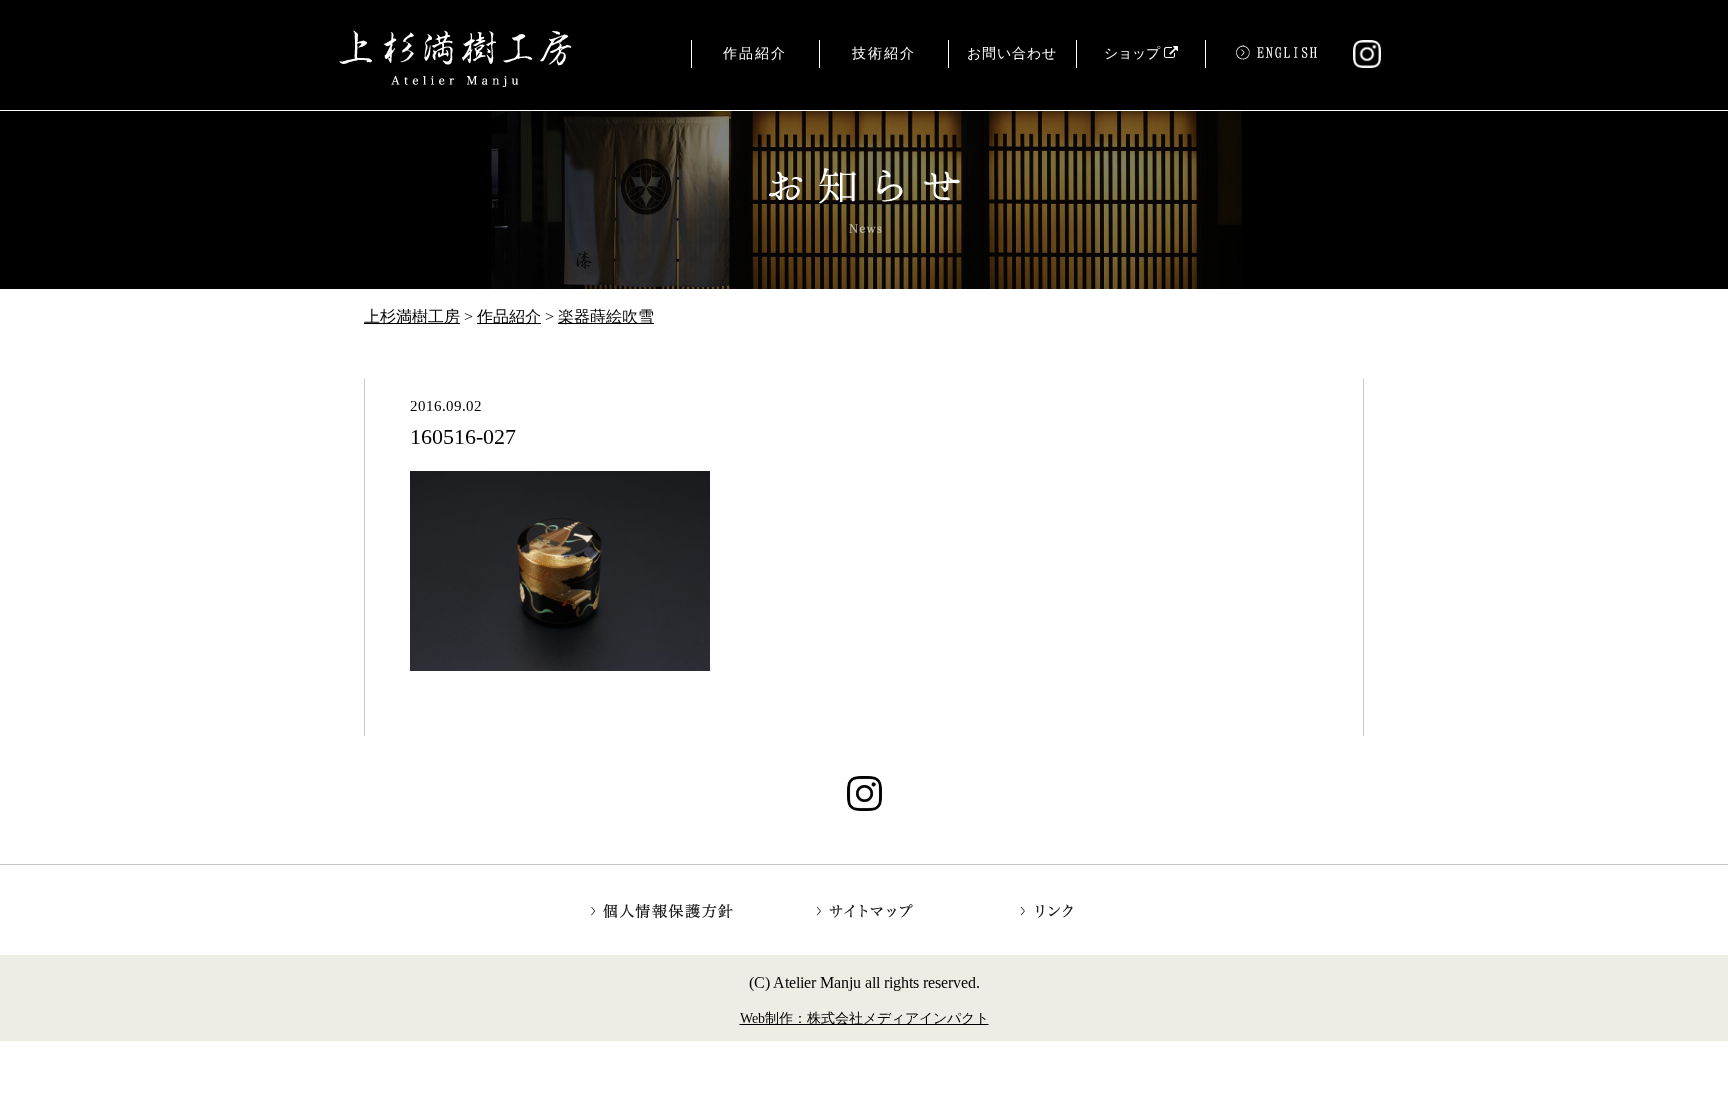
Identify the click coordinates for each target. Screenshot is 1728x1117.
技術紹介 (884, 53)
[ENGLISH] (1270, 62)
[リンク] (1065, 909)
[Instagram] (1358, 59)
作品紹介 (755, 53)
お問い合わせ (1012, 53)
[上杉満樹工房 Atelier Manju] (455, 60)
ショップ (1134, 53)
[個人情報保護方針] (663, 909)
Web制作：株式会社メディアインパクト (864, 1018)
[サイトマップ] (864, 909)
